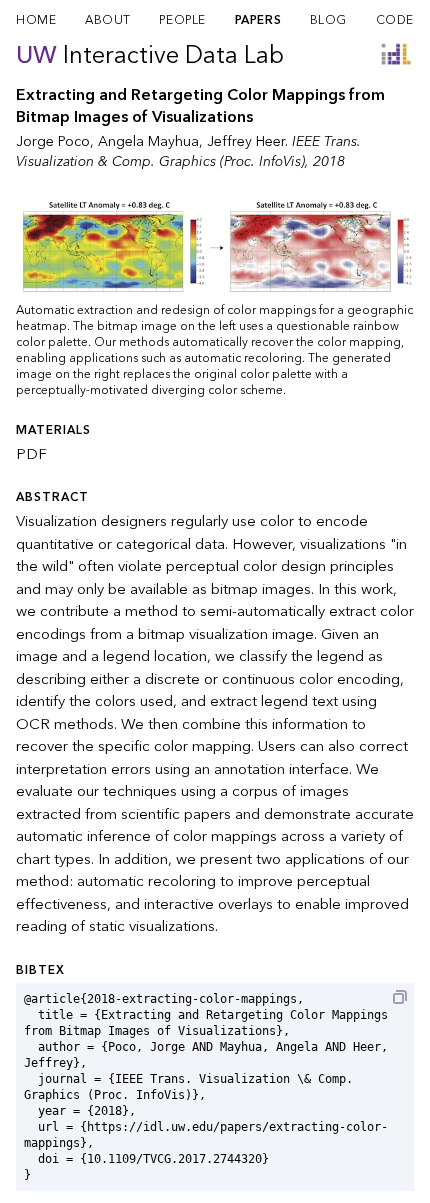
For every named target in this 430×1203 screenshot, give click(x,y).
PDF (31, 454)
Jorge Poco (53, 141)
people (182, 20)
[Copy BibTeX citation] (400, 997)
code (395, 20)
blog (328, 20)
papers (258, 20)
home (36, 20)
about (108, 20)
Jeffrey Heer (246, 141)
